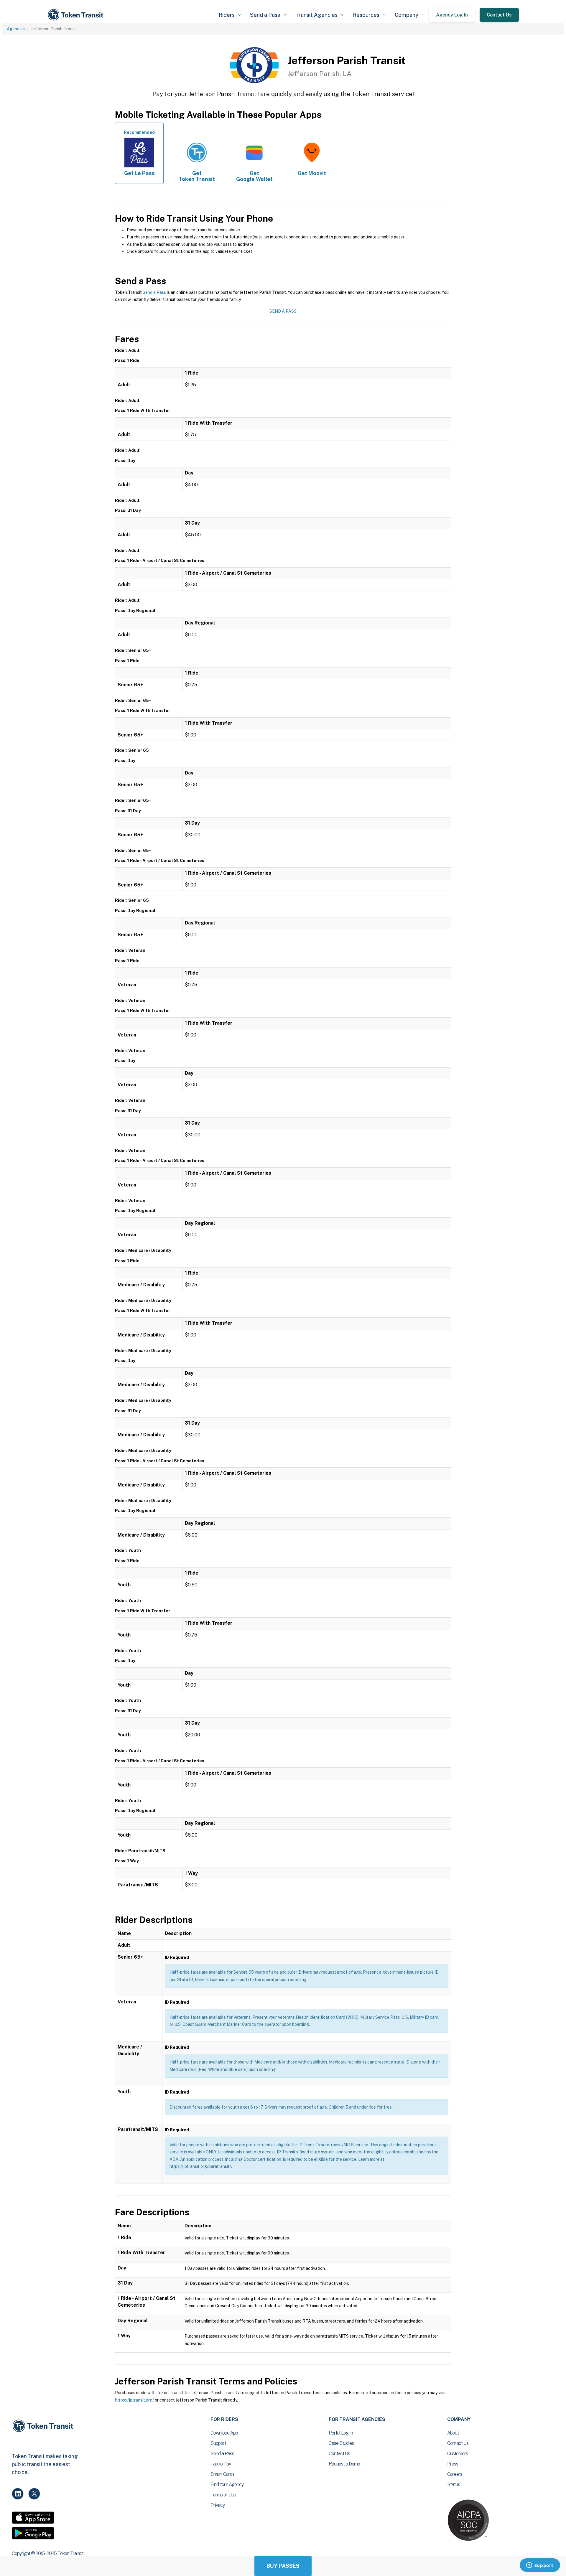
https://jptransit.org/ (134, 2400)
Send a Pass (154, 292)
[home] (77, 15)
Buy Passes (283, 2566)
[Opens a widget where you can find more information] (540, 2566)
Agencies (16, 29)
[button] (230, 15)
